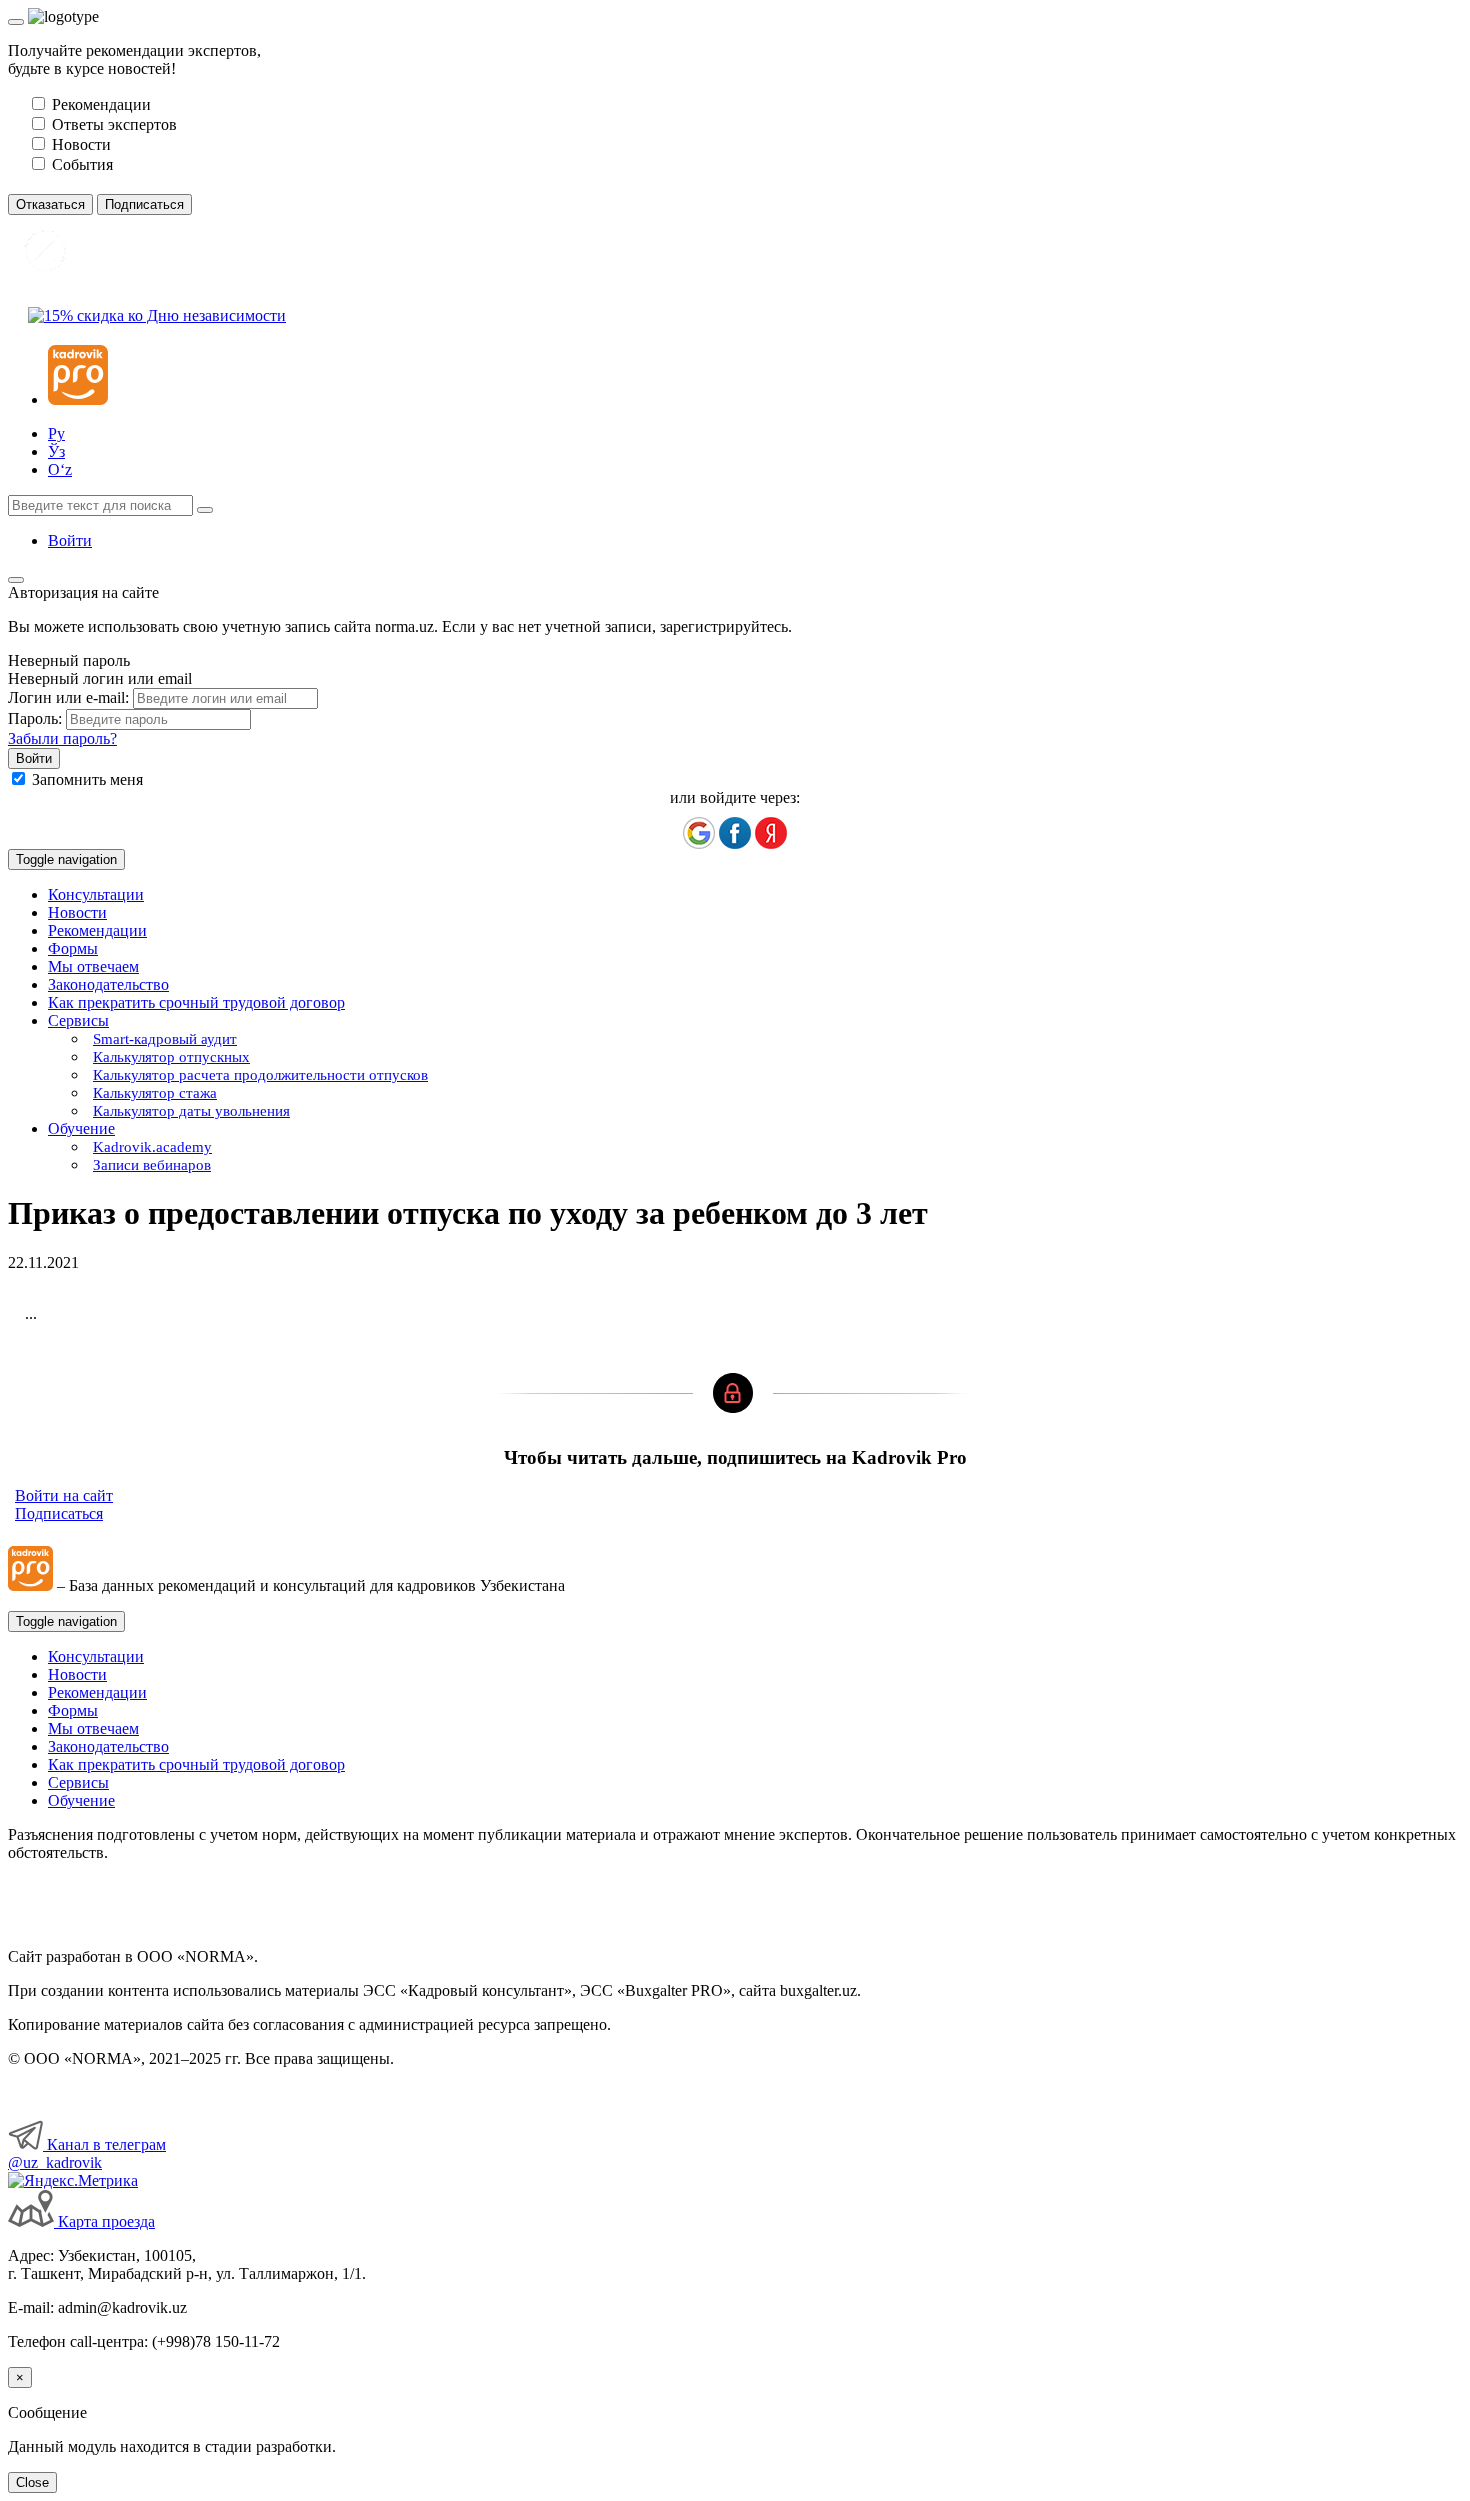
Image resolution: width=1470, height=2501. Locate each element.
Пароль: (35, 718)
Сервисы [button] (78, 1020)
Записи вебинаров (152, 1165)
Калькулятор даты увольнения (191, 1111)
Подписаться (59, 1513)
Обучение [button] (81, 1128)
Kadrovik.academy (152, 1147)
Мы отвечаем (93, 966)
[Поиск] (205, 510)
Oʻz (60, 469)
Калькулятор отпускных (171, 1057)
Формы (73, 948)
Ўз (56, 451)
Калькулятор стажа (155, 1093)
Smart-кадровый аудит (165, 1039)
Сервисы (78, 1782)
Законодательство (108, 984)
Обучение (81, 1800)
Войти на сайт (64, 1495)
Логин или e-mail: (68, 697)
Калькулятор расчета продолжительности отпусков (260, 1075)
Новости (77, 912)
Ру (56, 433)
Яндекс (771, 833)
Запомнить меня (87, 779)
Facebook (735, 833)
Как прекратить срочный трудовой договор (196, 1002)
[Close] (16, 22)
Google (699, 833)
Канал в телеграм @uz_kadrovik (87, 2153)
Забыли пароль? (62, 738)
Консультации (96, 894)
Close (32, 2482)
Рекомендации (97, 930)
